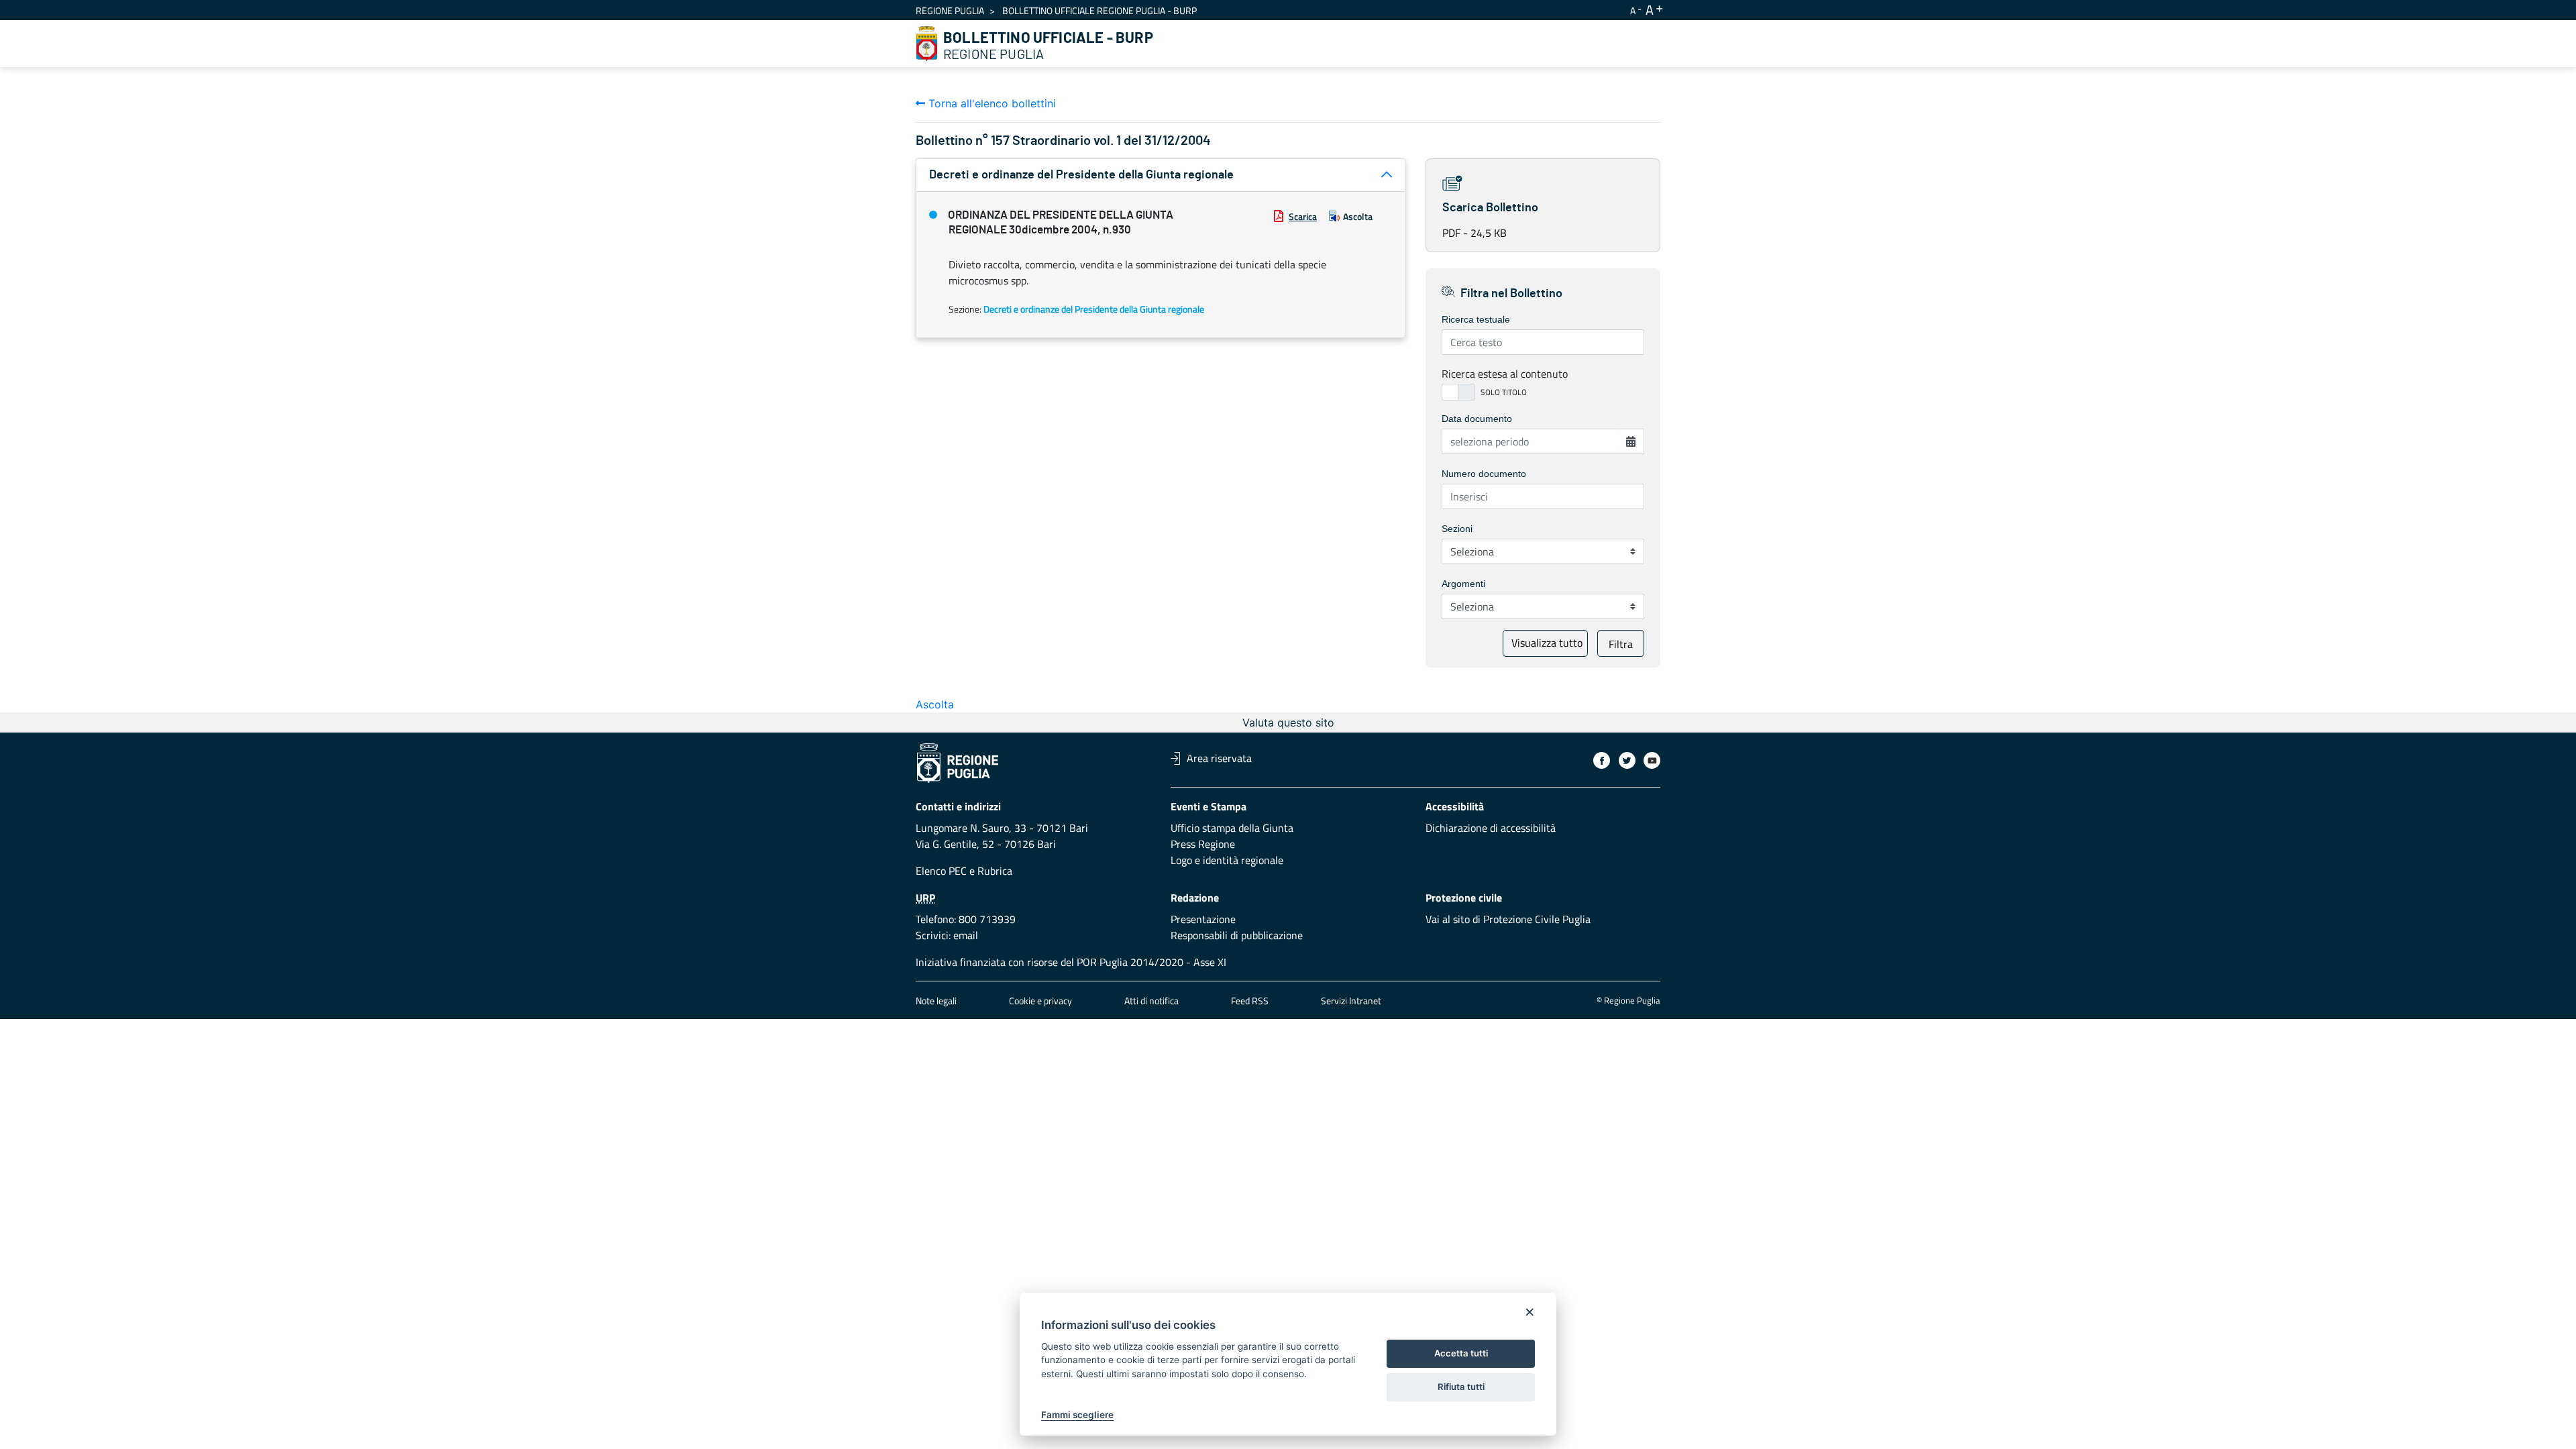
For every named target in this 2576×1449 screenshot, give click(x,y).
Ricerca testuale (1476, 319)
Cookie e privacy (1040, 1001)
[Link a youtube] (1652, 760)
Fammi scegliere (1077, 1415)
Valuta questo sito (1288, 722)
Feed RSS (1250, 1001)
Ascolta (1358, 216)
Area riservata (1219, 758)
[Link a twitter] (1627, 760)
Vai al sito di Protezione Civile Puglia (1508, 919)
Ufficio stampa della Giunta (1232, 828)
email (966, 935)
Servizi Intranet (1351, 1001)
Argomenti (1463, 584)
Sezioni (1457, 529)
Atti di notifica (1151, 1001)
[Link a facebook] (1602, 760)
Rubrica (995, 871)
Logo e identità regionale (1227, 860)
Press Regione (1203, 844)
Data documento (1477, 419)
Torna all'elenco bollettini (990, 103)
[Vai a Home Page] (927, 44)
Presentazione (1203, 919)
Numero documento (1484, 474)
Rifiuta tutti (1461, 1387)
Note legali (936, 1001)
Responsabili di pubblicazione (1237, 935)
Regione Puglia (950, 10)
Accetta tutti (1461, 1353)
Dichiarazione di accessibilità (1491, 828)
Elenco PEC (941, 871)
